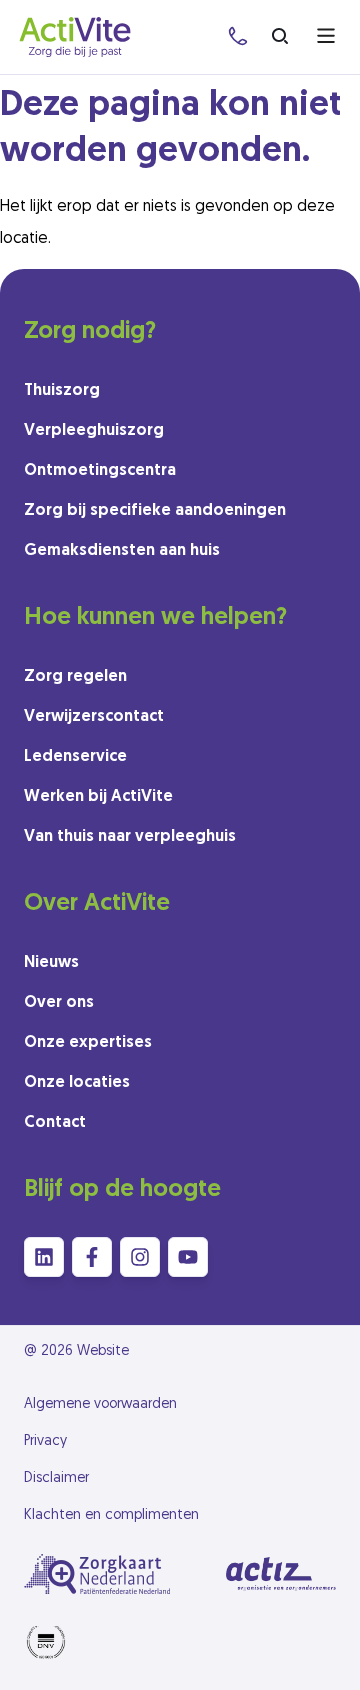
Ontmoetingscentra (100, 471)
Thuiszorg (62, 391)
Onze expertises (88, 1043)
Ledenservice (75, 757)
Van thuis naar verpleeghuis (130, 837)
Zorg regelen (75, 677)
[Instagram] (140, 1257)
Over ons (59, 1003)
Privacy (45, 1441)
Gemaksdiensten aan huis (122, 551)
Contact (55, 1123)
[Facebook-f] (92, 1257)
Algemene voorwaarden (100, 1404)
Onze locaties (77, 1083)
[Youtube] (188, 1257)
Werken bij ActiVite (98, 797)
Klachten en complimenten (111, 1515)
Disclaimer (56, 1478)
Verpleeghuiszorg (94, 431)
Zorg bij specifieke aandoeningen (155, 511)
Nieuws (51, 963)
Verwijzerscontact (94, 717)
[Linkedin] (44, 1257)
